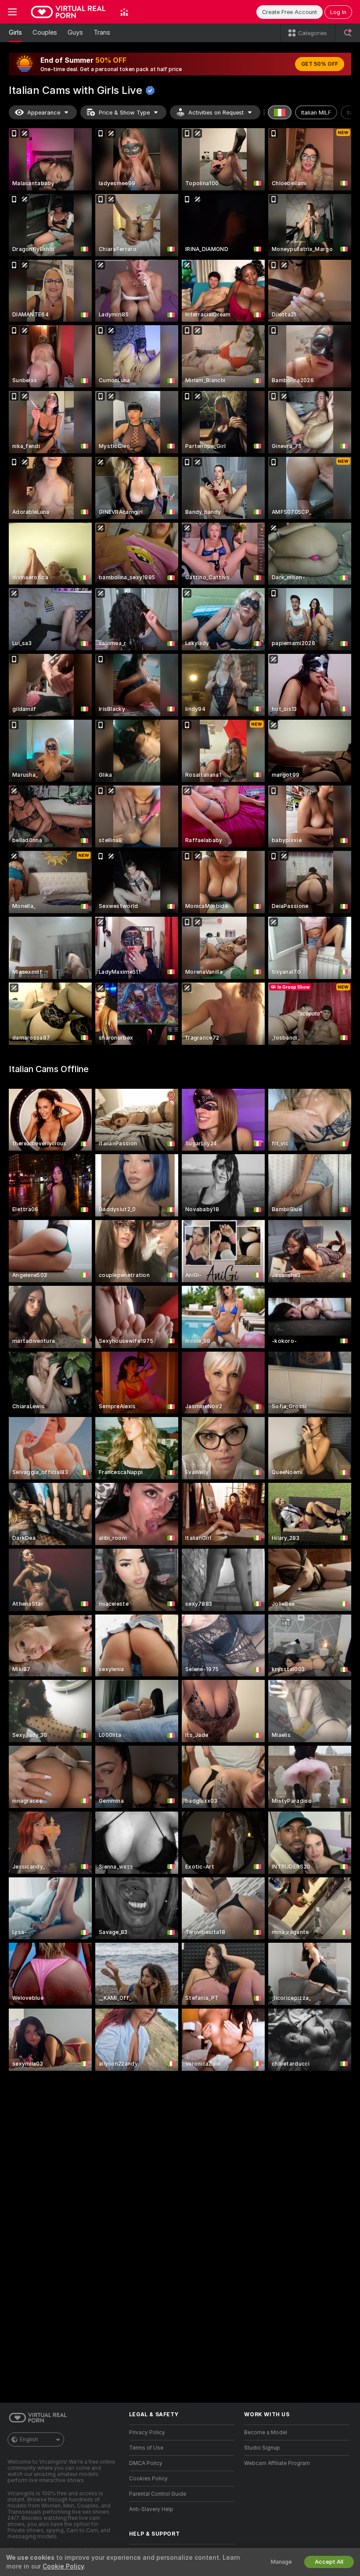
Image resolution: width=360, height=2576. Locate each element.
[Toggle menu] (12, 12)
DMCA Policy (146, 2463)
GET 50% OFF (320, 64)
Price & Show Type (124, 113)
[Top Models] (124, 12)
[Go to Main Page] (68, 12)
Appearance (44, 113)
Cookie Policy (63, 2566)
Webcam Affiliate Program (277, 2463)
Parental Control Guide (158, 2494)
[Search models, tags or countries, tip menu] (348, 33)
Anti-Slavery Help (151, 2509)
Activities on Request (216, 113)
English (29, 2440)
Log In (338, 12)
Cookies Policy (148, 2479)
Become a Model (266, 2432)
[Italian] (280, 112)
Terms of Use (146, 2448)
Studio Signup (262, 2448)
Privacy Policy (147, 2432)
